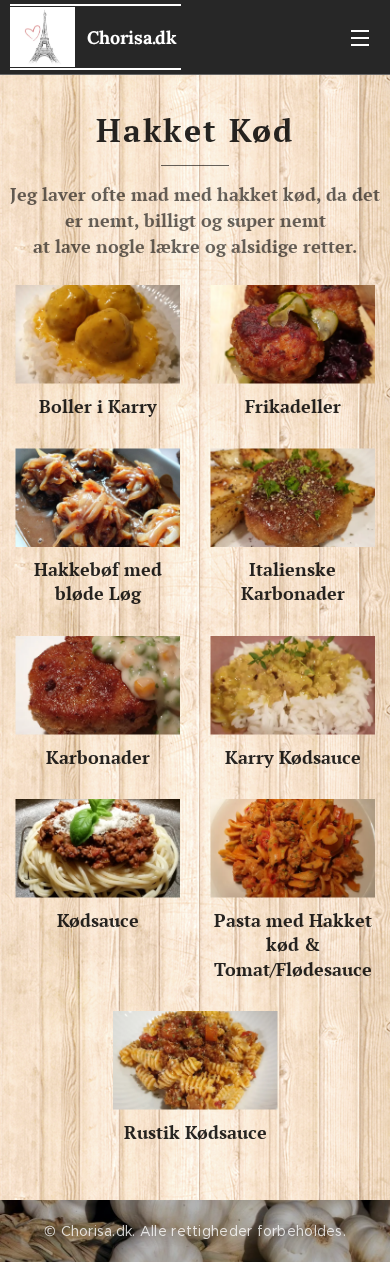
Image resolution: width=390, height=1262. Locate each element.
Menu (360, 37)
